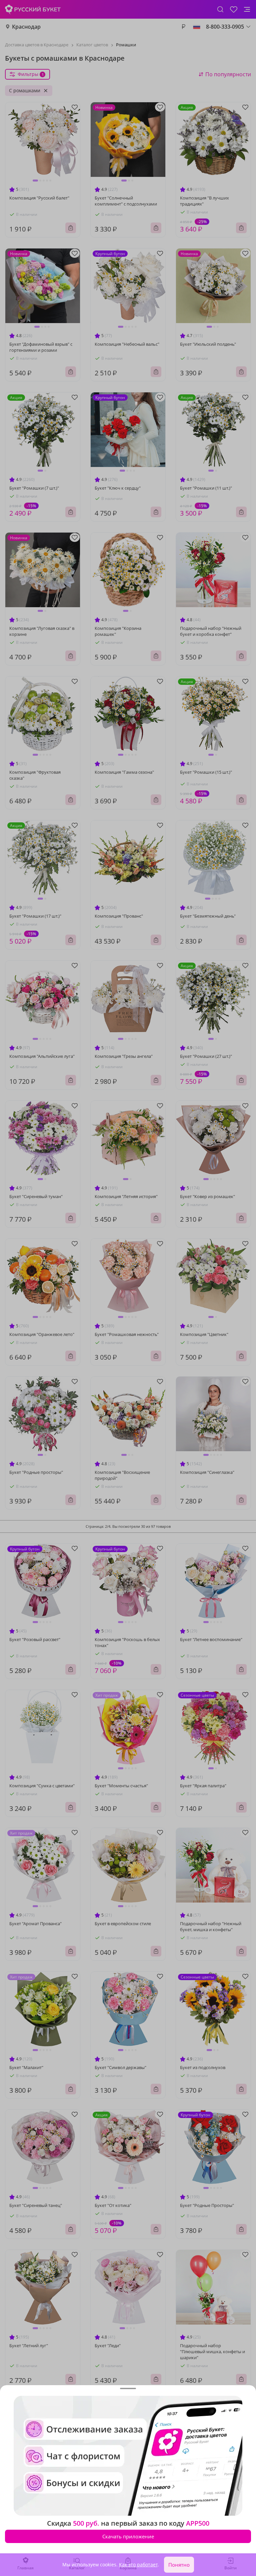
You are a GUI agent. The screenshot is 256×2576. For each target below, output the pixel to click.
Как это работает (138, 2565)
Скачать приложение (128, 2536)
